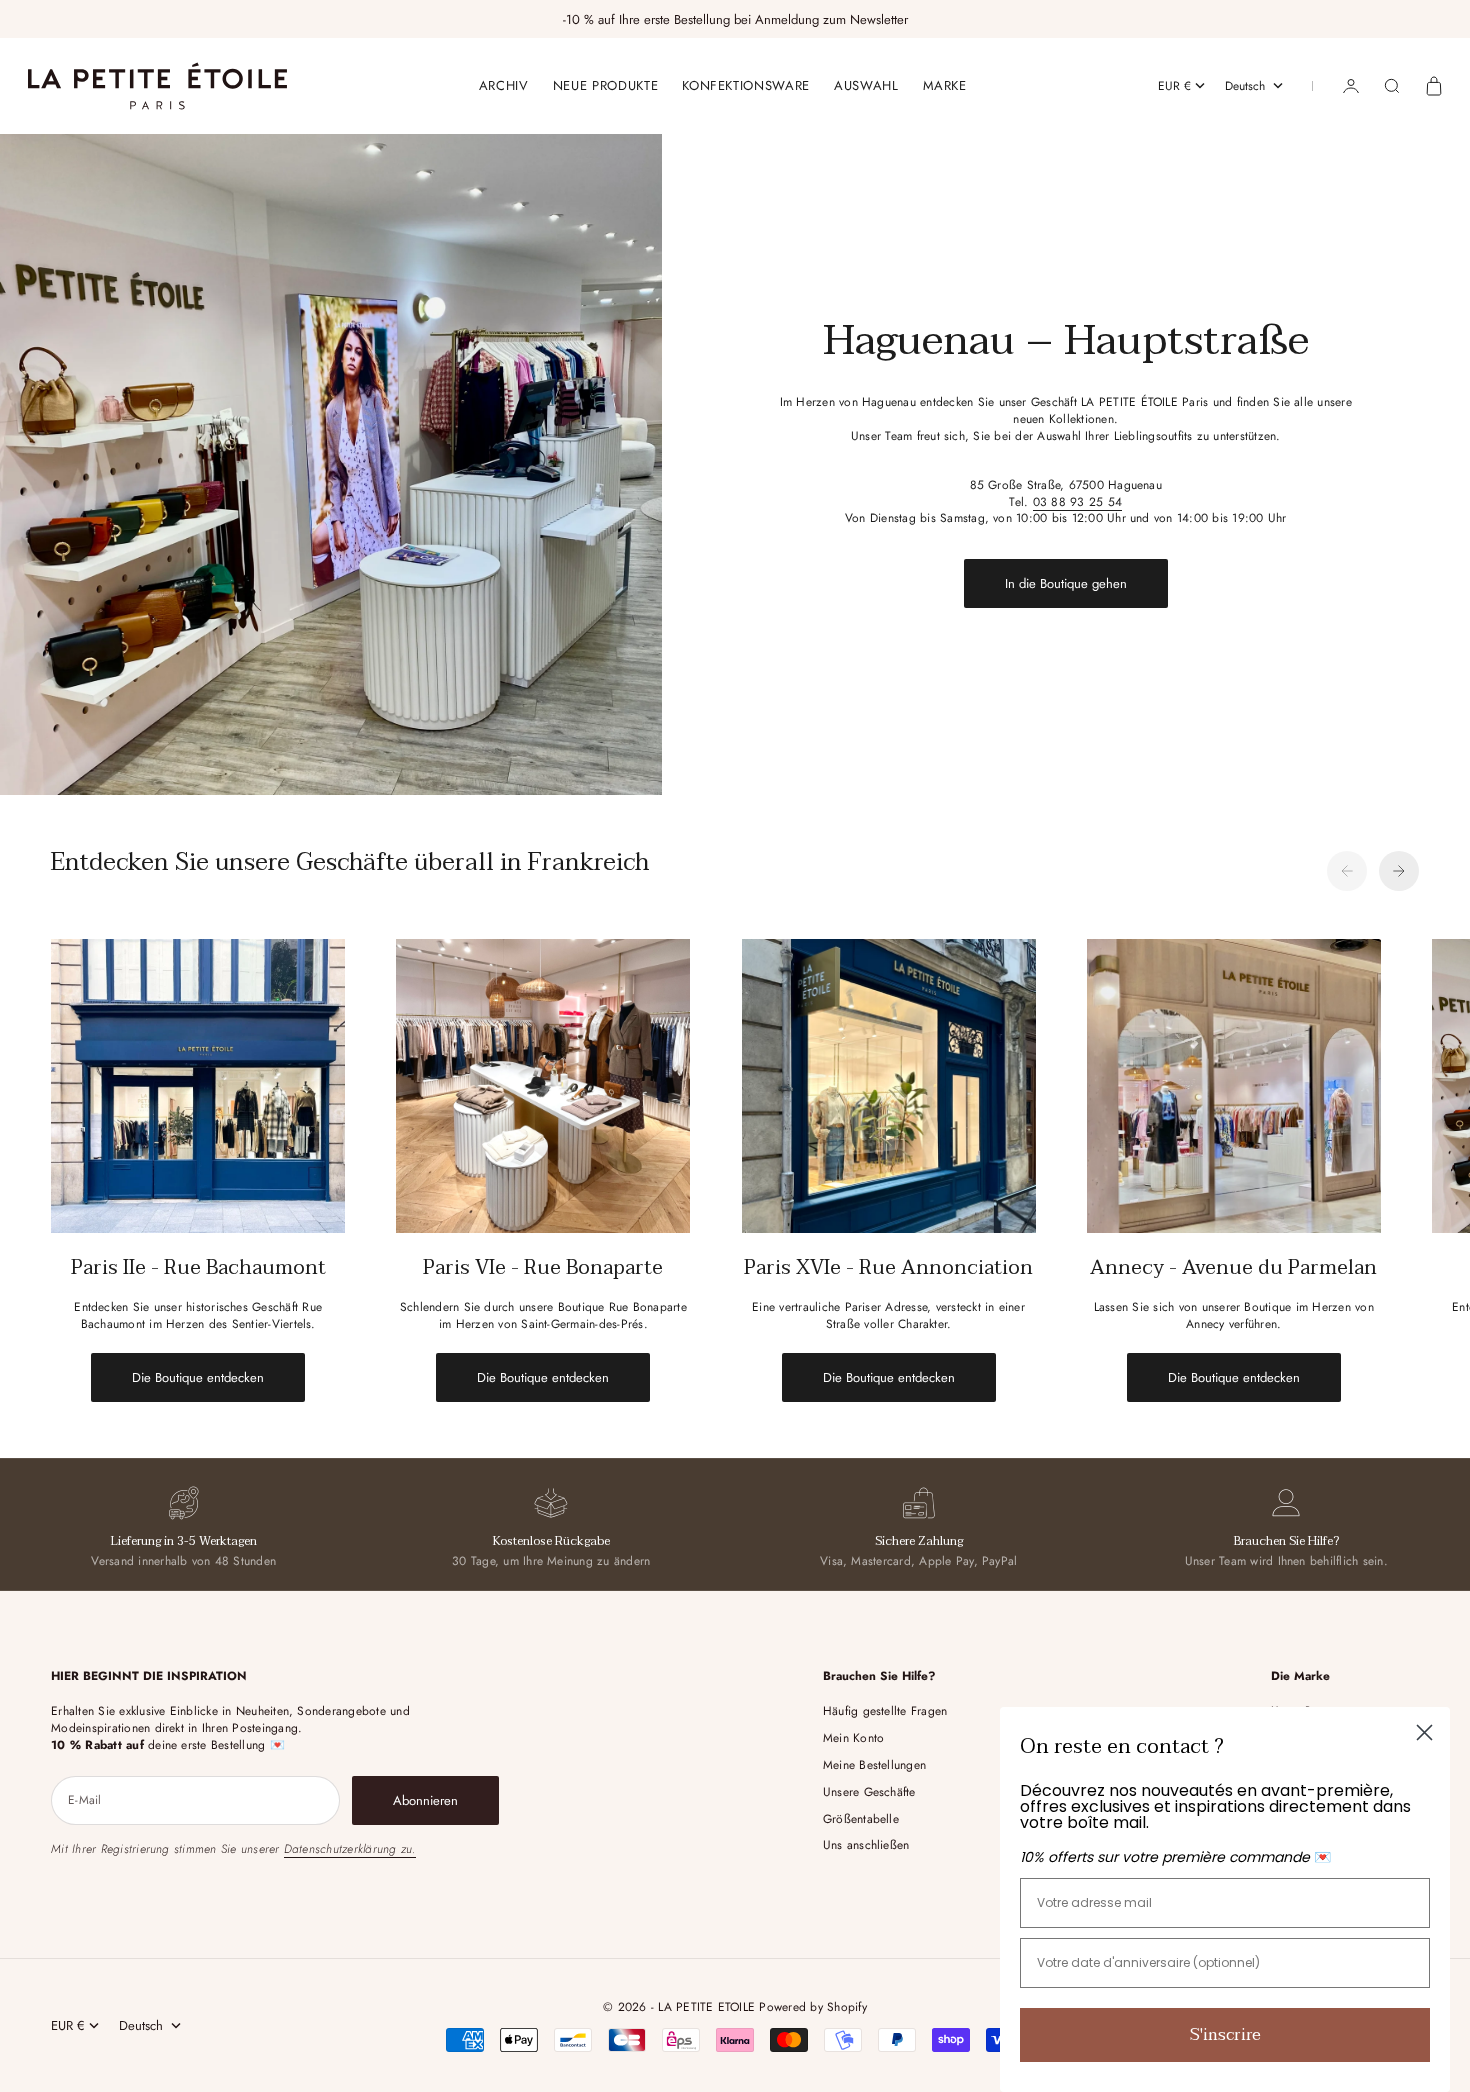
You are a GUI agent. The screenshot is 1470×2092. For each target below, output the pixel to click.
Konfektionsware (746, 85)
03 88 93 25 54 (1077, 502)
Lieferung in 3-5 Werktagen (184, 1541)
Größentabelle (861, 1819)
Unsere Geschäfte (869, 1792)
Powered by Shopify (812, 2007)
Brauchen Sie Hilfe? (1286, 1541)
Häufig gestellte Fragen (885, 1711)
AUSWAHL (866, 85)
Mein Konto (853, 1738)
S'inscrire (1225, 2035)
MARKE (945, 85)
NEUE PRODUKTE (605, 85)
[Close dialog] (1424, 1732)
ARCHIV (504, 85)
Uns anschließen (866, 1845)
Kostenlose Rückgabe (551, 1541)
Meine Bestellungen (874, 1765)
